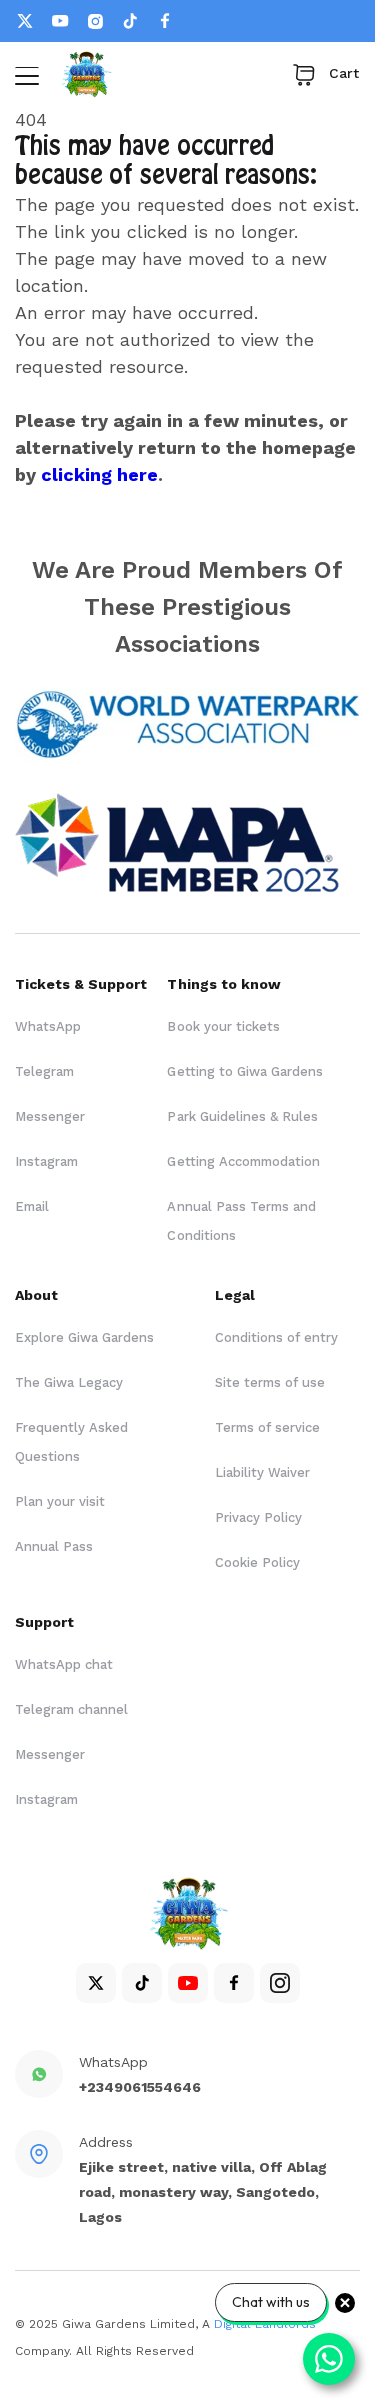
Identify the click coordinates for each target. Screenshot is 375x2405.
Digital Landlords (265, 2324)
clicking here (99, 474)
